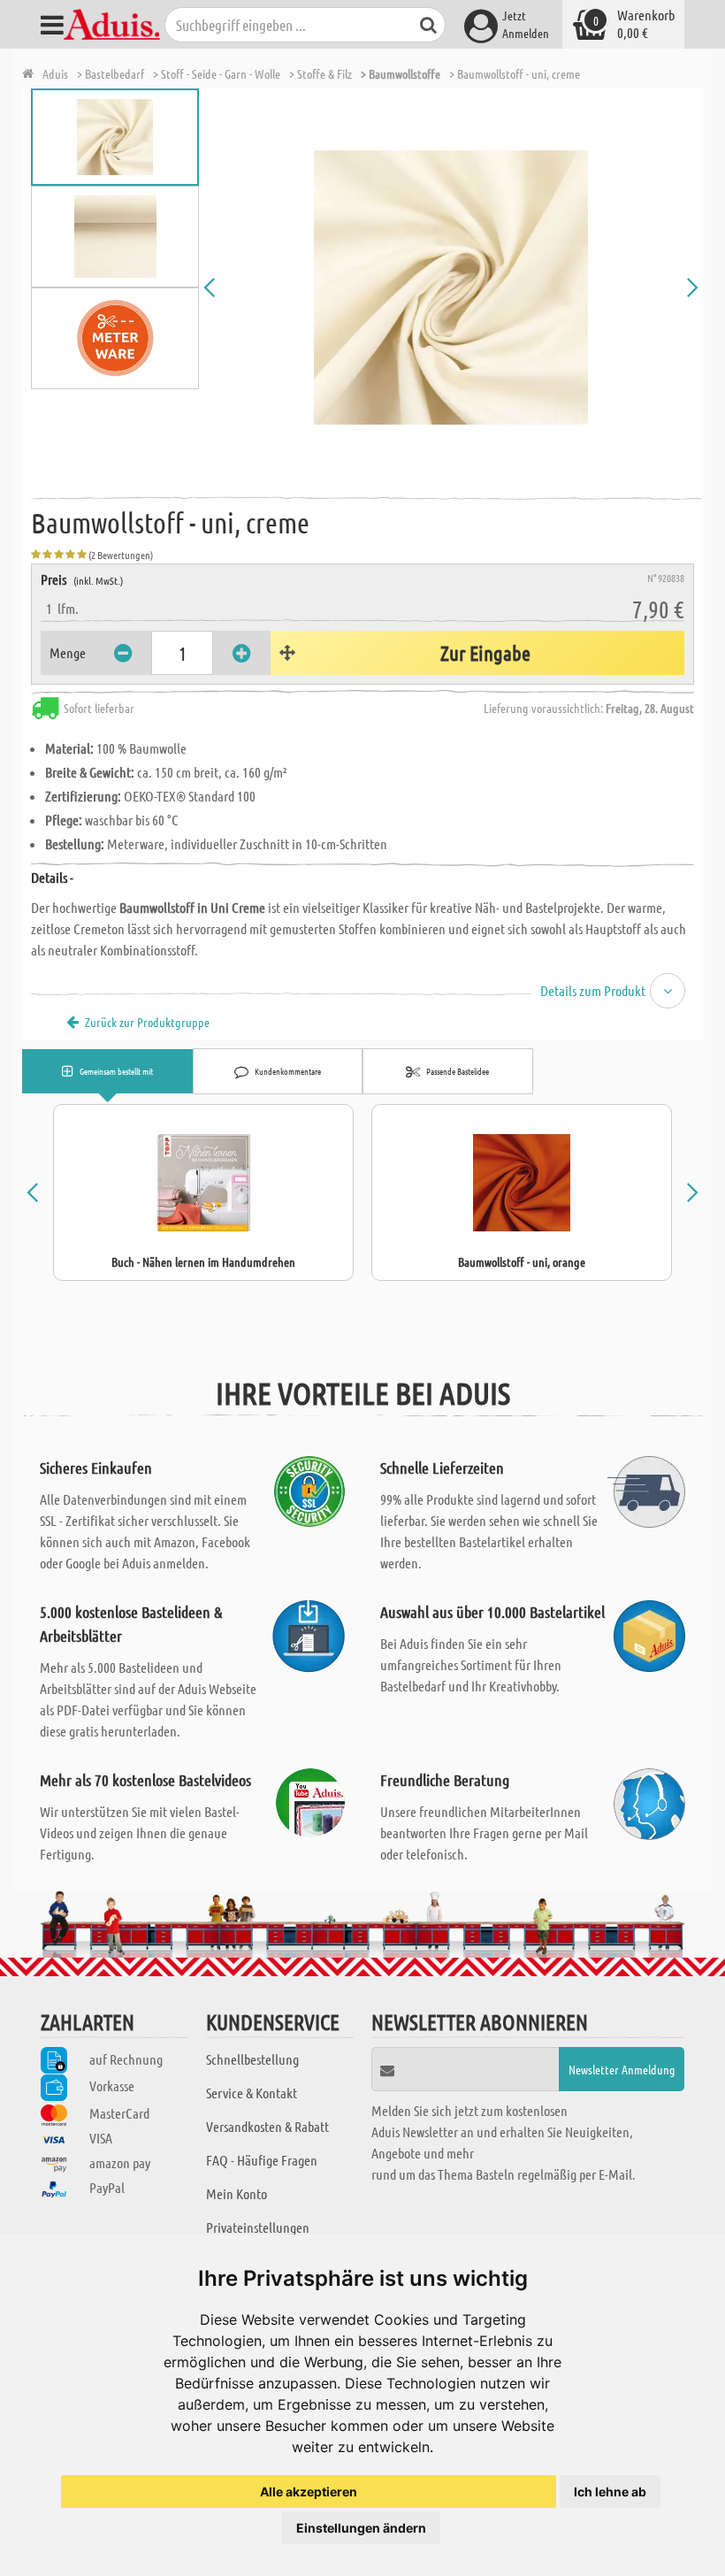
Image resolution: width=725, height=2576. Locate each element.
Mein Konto (237, 2193)
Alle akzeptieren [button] (309, 2492)
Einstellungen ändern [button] (361, 2528)
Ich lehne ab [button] (610, 2492)
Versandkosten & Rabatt (267, 2126)
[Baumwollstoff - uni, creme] (451, 287)
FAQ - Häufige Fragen (262, 2160)
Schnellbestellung (252, 2059)
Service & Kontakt (252, 2093)
